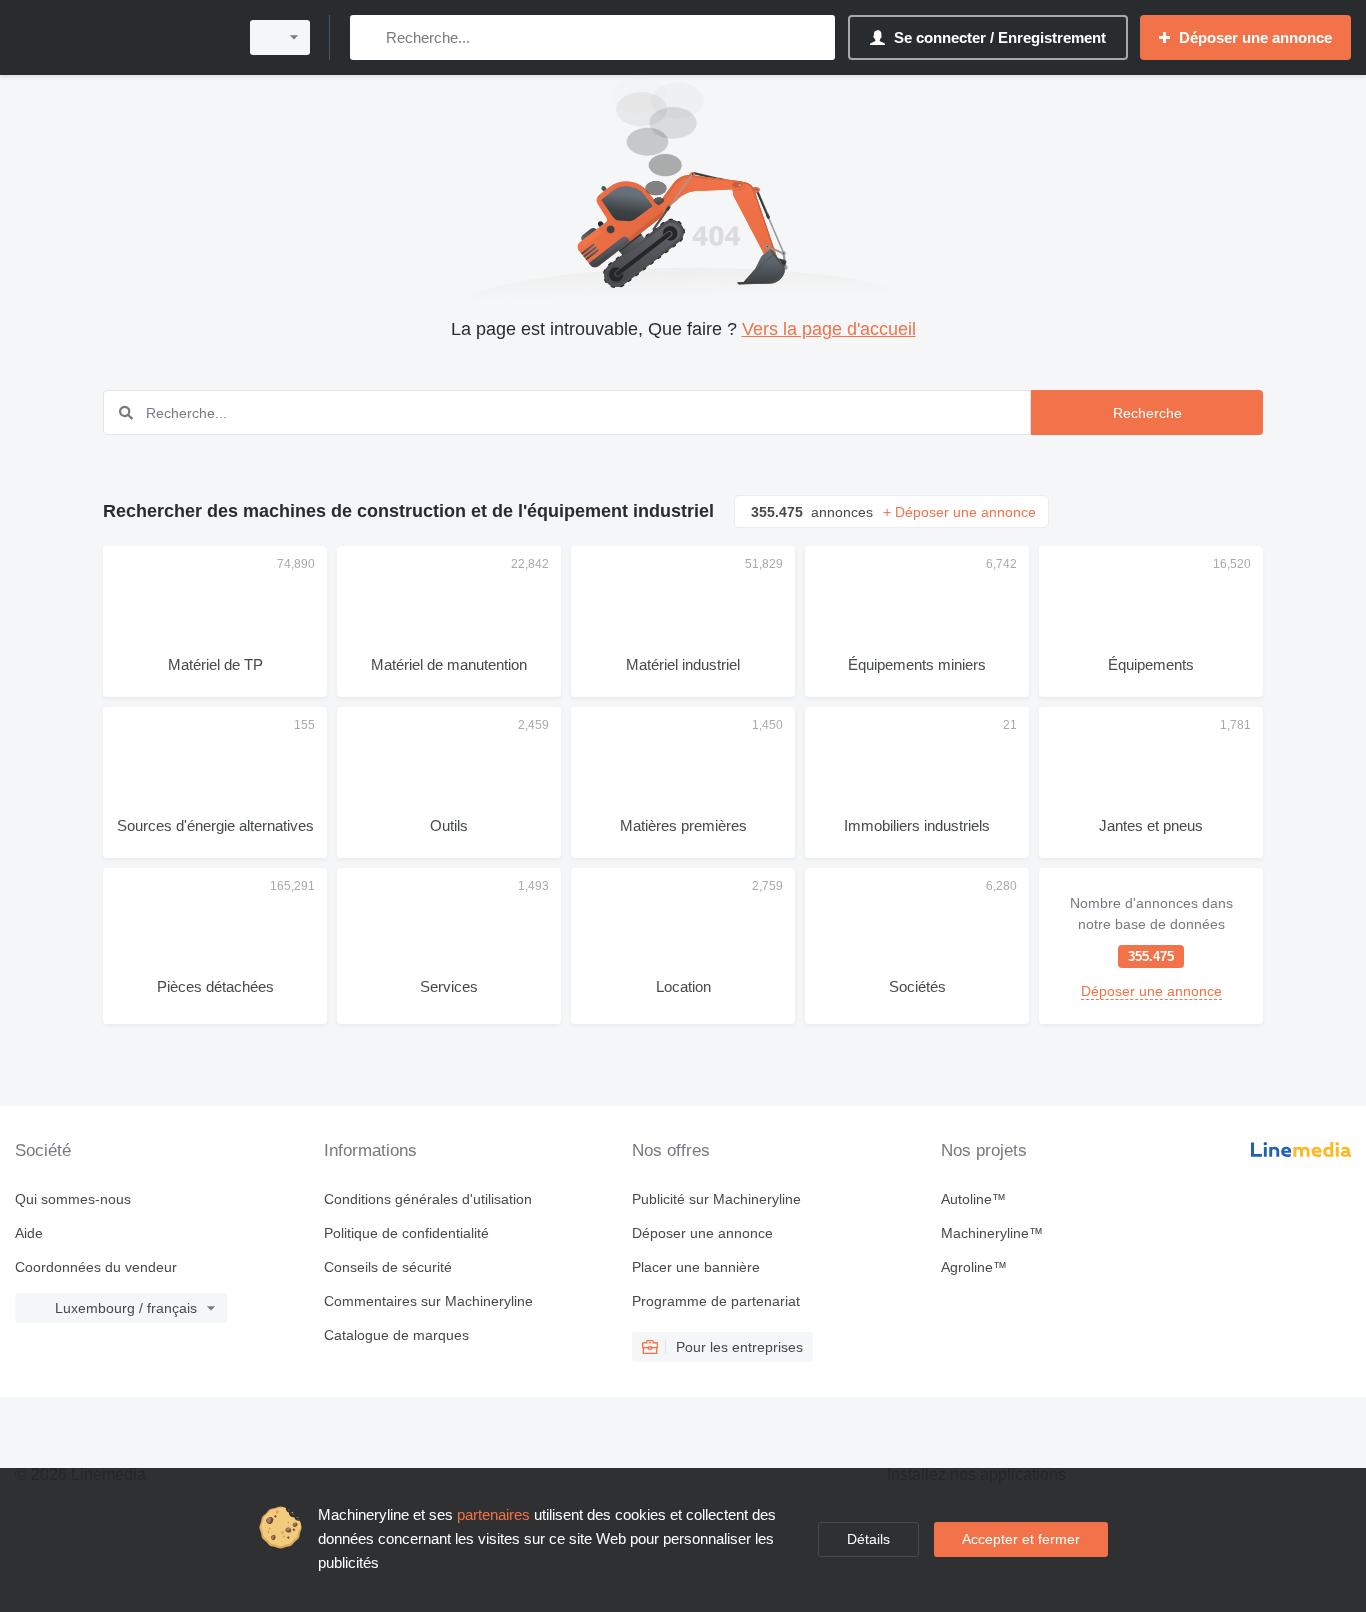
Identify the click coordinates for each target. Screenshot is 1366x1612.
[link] (1151, 946)
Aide (29, 1233)
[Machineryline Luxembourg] (120, 37)
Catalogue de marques (396, 1335)
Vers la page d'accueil (829, 329)
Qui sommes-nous (73, 1199)
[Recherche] (369, 37)
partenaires (493, 1514)
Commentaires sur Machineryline (428, 1301)
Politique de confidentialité (406, 1233)
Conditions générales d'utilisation (428, 1199)
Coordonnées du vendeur (96, 1267)
